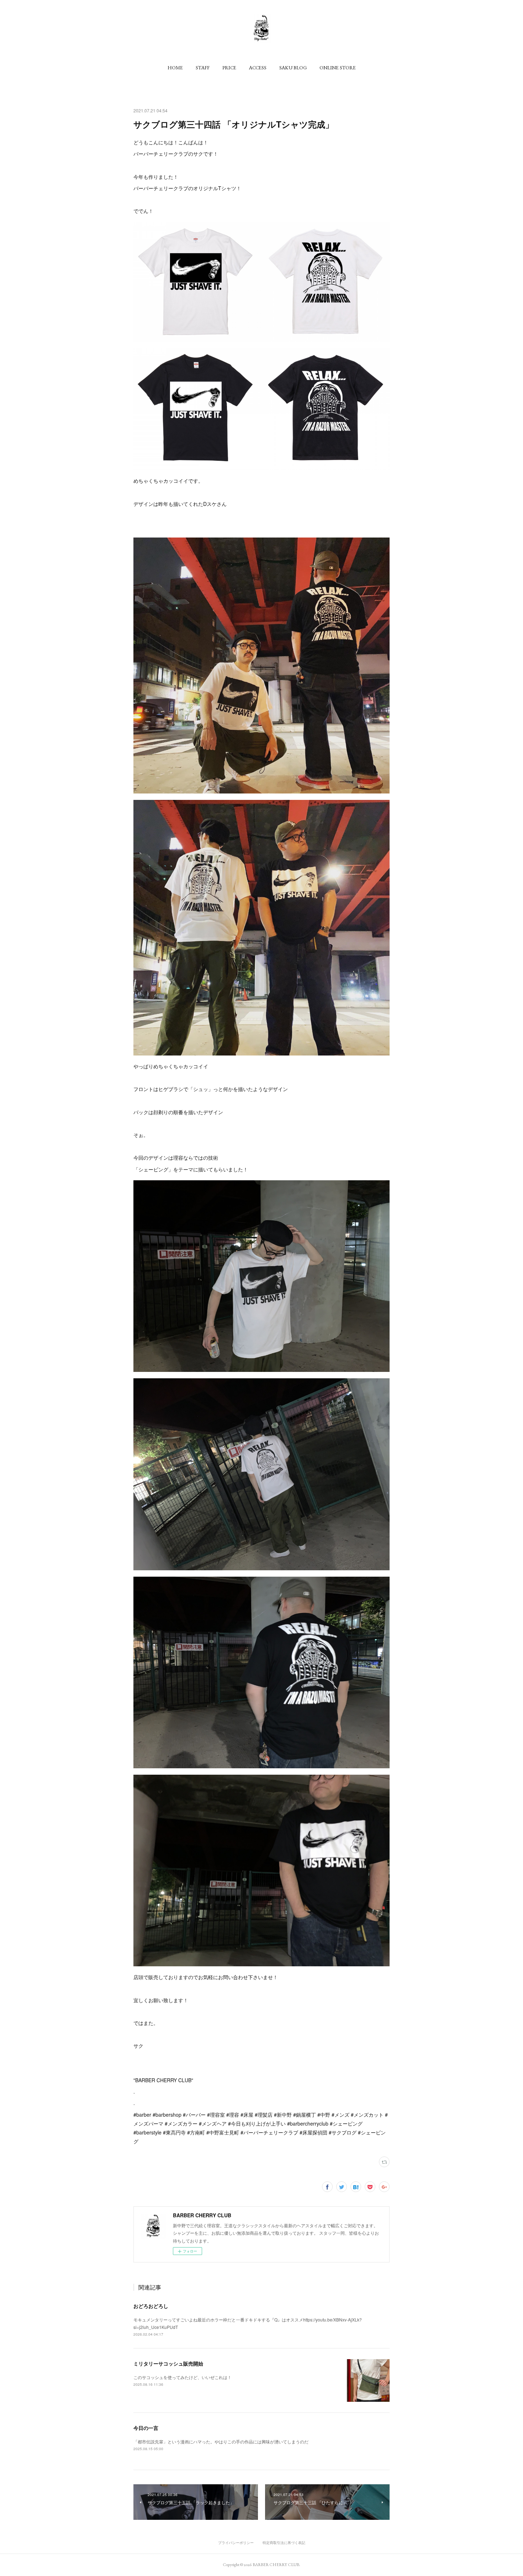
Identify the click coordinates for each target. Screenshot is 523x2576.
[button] (175, 68)
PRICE (229, 68)
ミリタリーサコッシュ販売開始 (168, 2363)
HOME (175, 68)
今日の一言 (146, 2428)
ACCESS (258, 68)
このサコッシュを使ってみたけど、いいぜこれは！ (183, 2377)
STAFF (203, 68)
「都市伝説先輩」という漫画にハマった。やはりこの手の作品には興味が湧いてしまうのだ (221, 2441)
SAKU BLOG (293, 68)
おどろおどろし (151, 2306)
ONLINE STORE (338, 68)
